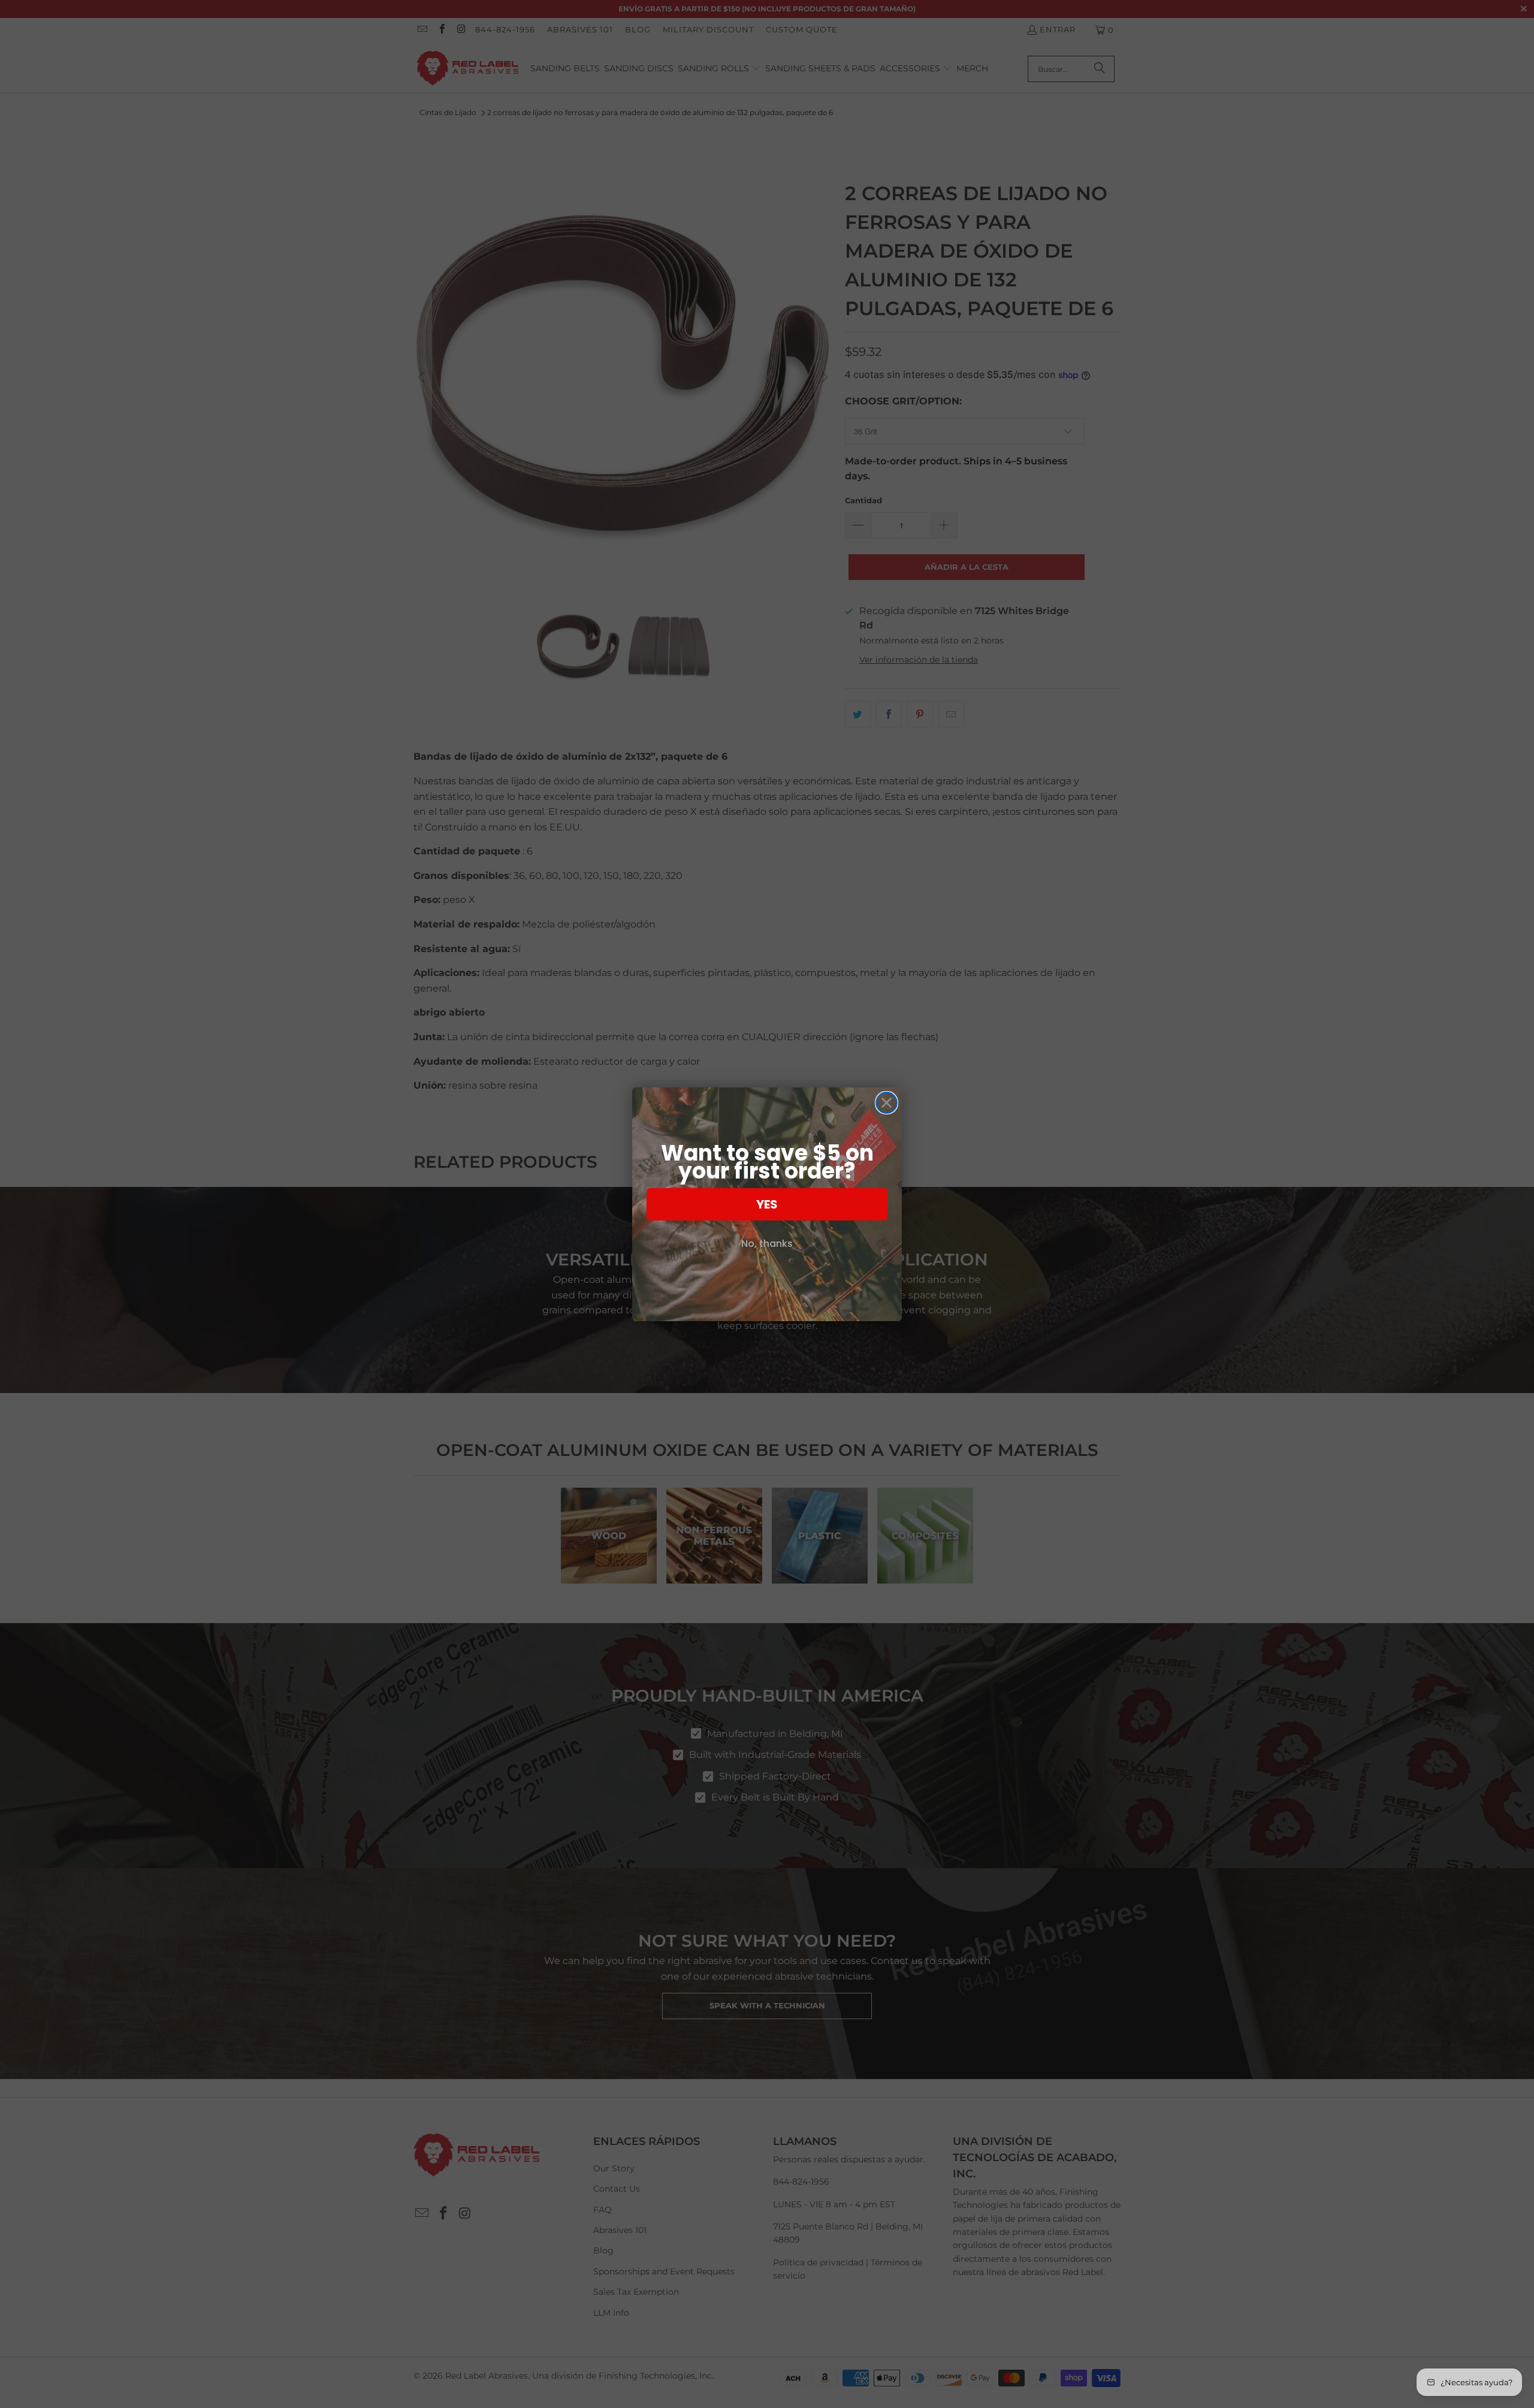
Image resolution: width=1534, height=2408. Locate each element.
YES (767, 1204)
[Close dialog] (887, 1103)
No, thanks (767, 1244)
